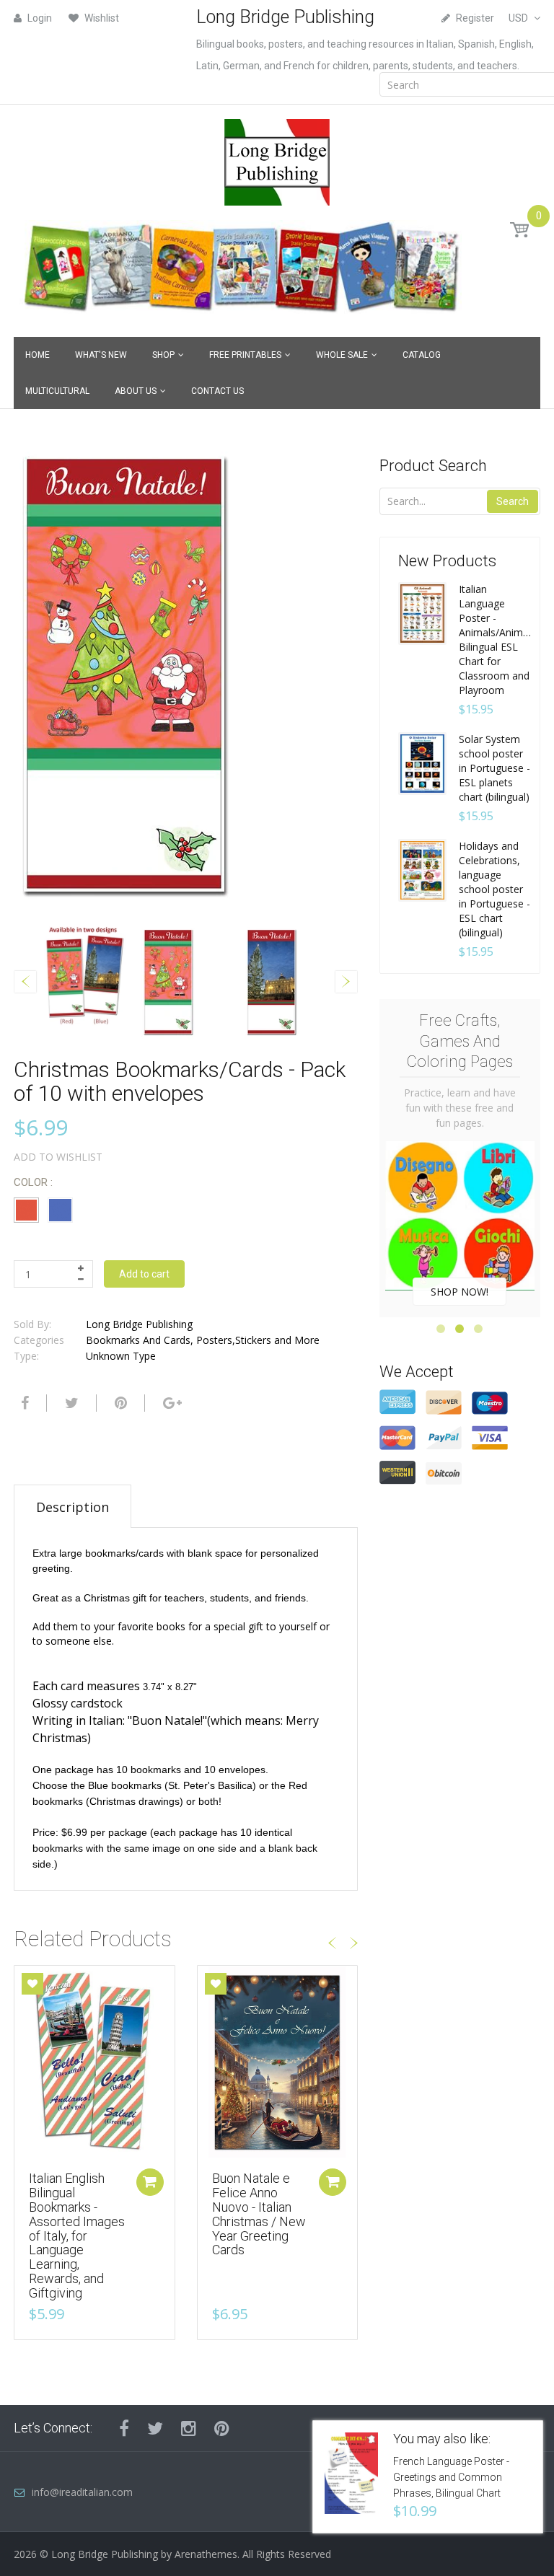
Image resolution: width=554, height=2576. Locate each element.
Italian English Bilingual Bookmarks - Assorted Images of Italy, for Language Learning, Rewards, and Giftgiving (77, 2235)
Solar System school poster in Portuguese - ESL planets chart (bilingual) (494, 768)
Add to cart (144, 1274)
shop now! (460, 1292)
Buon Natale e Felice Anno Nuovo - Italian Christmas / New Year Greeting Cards (259, 2214)
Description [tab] (72, 1507)
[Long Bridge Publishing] (277, 158)
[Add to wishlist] (32, 1984)
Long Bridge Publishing (139, 1324)
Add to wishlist (58, 1157)
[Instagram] (189, 2428)
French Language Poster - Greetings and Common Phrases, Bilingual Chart (451, 2477)
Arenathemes (206, 2554)
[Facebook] (23, 1403)
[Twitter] (70, 1403)
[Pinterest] (222, 2428)
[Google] (171, 1403)
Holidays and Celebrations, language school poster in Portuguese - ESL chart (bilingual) (494, 889)
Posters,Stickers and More (258, 1340)
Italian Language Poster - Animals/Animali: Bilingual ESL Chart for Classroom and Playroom (496, 639)
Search (513, 501)
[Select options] (150, 2182)
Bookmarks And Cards (138, 1340)
